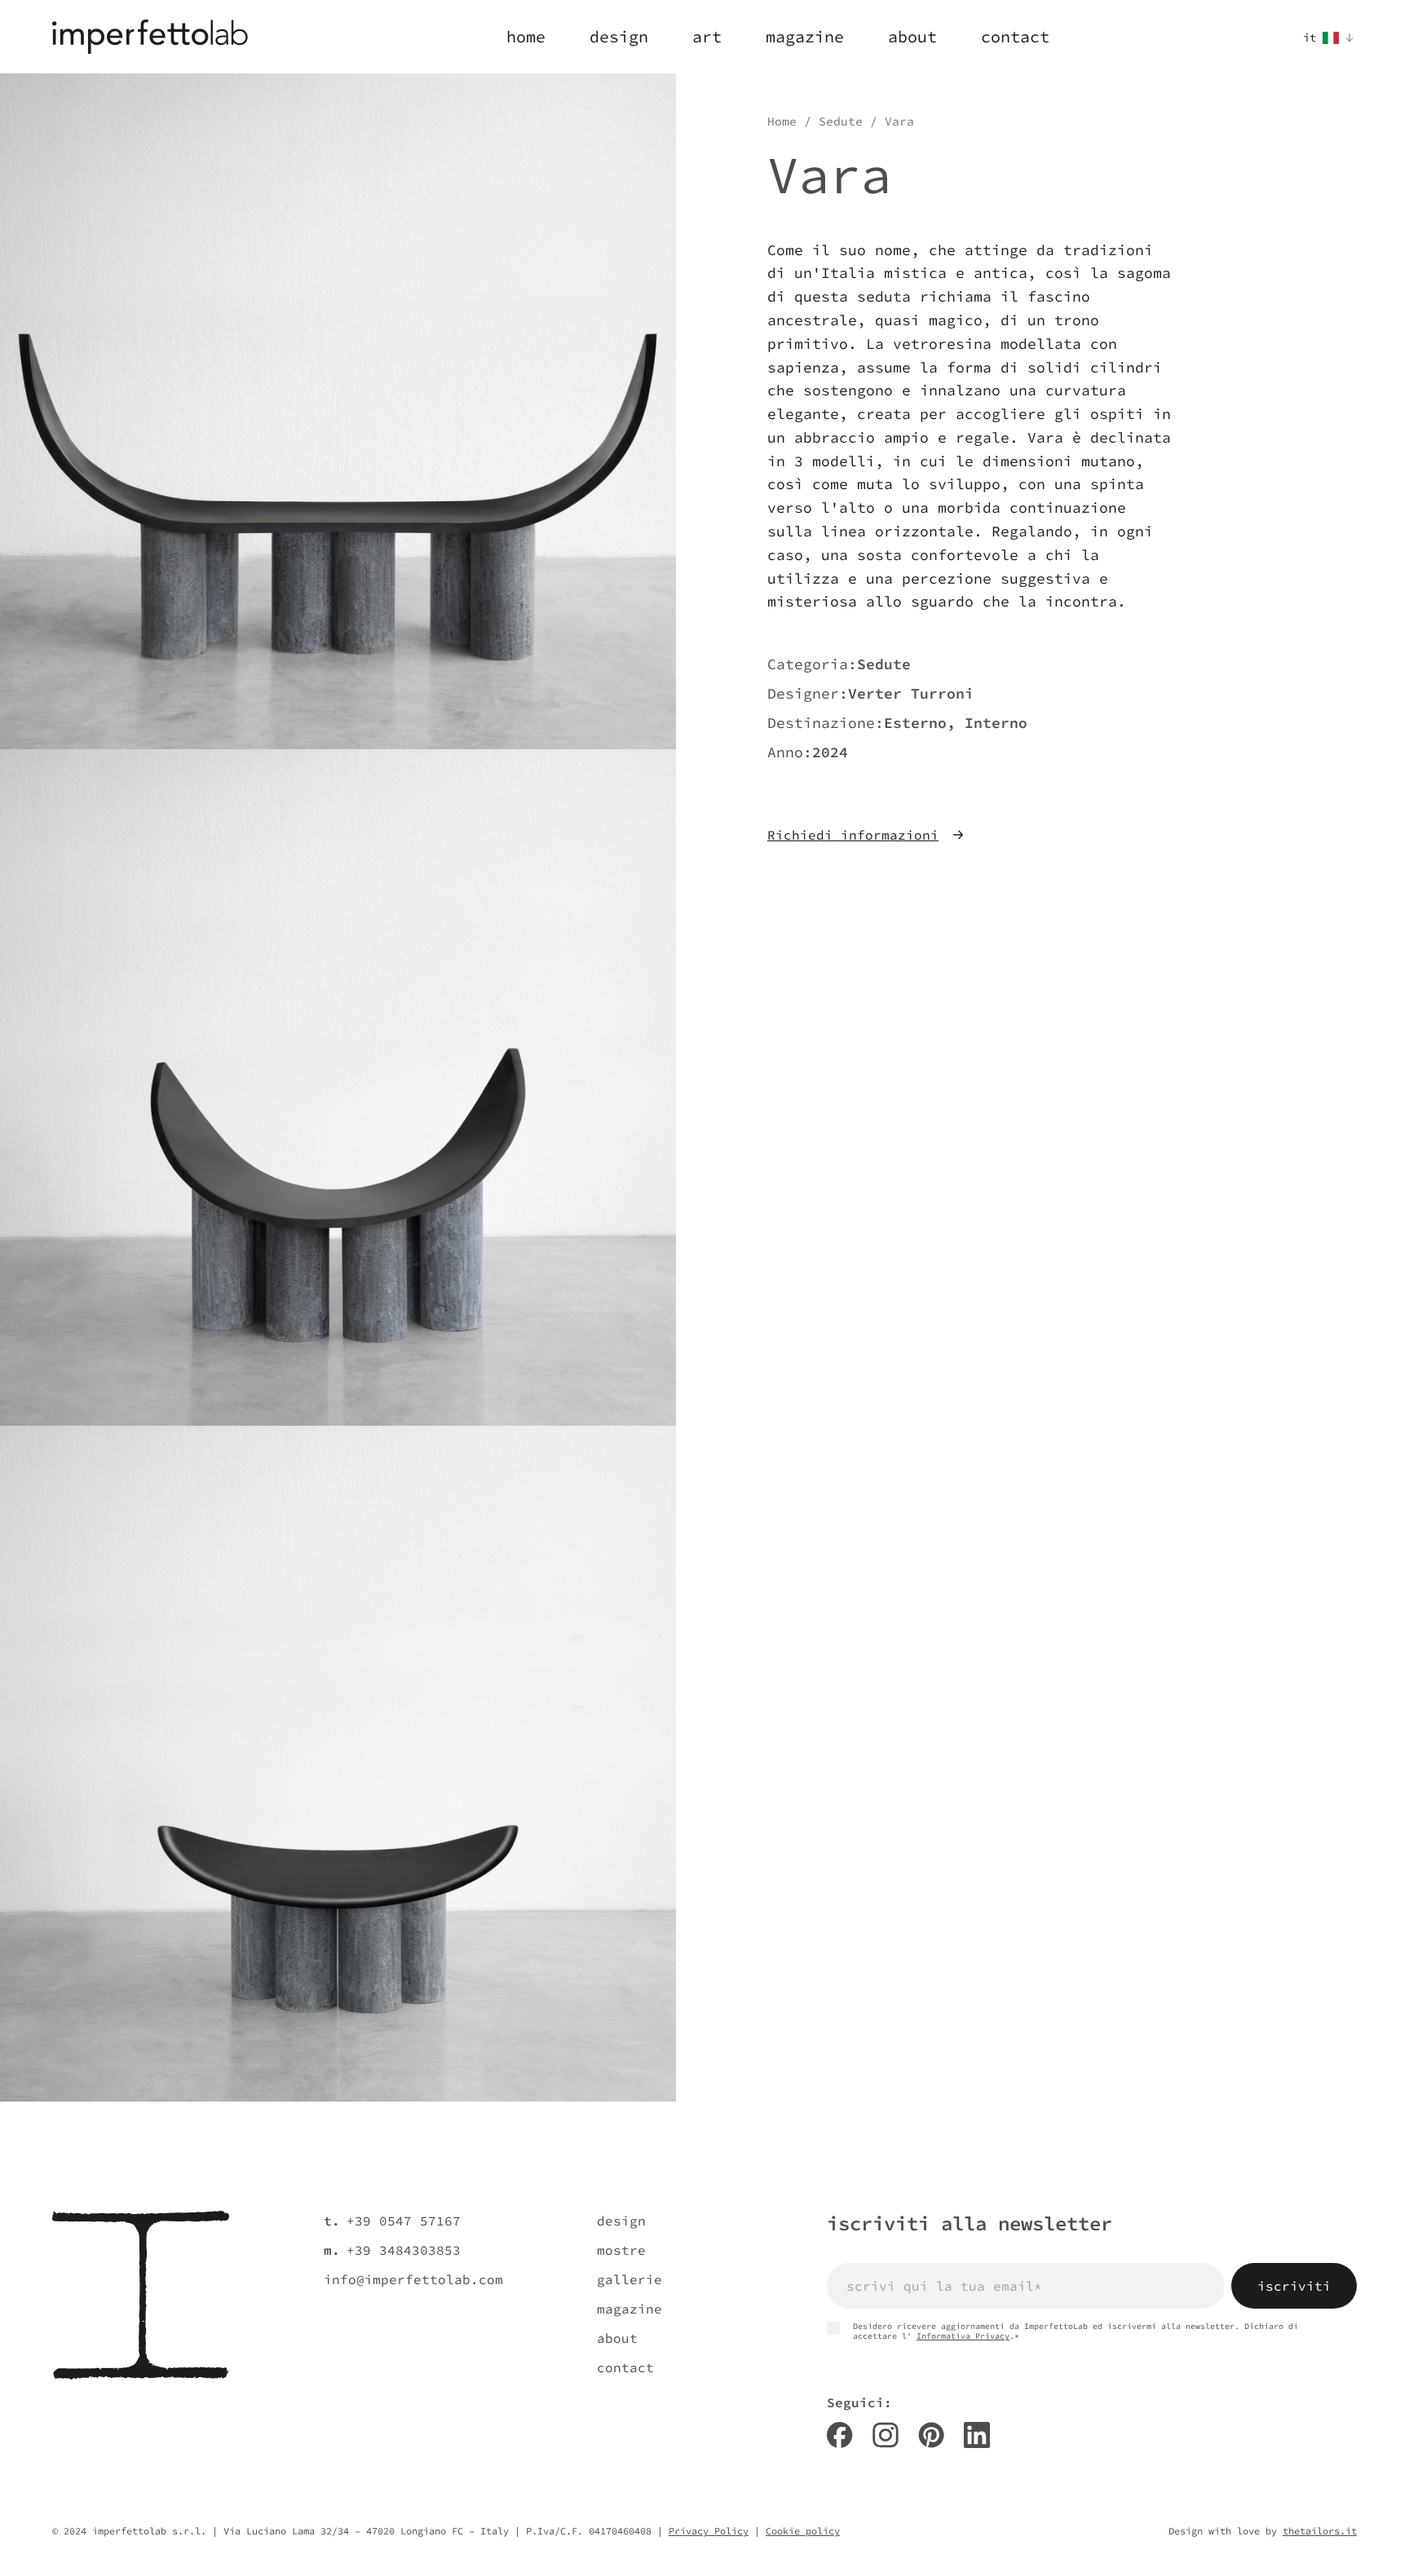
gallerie (629, 2279)
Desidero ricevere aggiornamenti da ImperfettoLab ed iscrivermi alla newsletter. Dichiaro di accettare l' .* (1076, 2331)
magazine (629, 2309)
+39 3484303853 (404, 2250)
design (621, 2221)
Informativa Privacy (963, 2336)
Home (782, 121)
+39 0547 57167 (404, 2221)
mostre (621, 2250)
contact (625, 2367)
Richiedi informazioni (853, 835)
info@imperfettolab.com (413, 2279)
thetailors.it (1320, 2531)
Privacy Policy (709, 2531)
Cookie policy (803, 2531)
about (617, 2338)
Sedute (841, 121)
